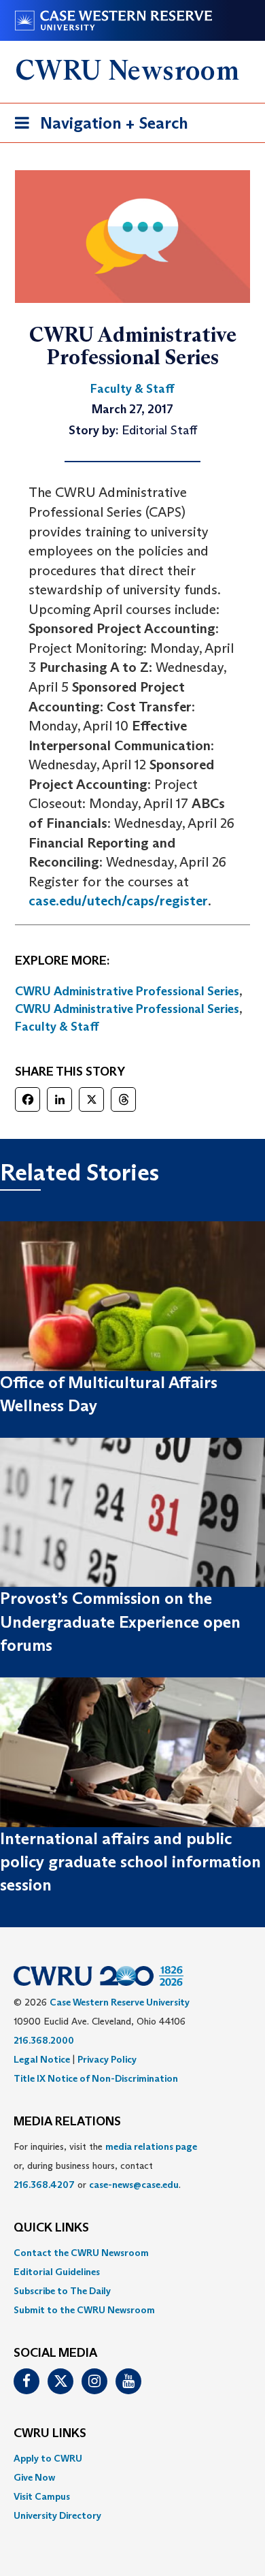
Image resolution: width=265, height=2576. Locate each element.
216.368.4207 (44, 2185)
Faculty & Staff (57, 1027)
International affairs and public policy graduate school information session (130, 1862)
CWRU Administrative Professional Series (127, 991)
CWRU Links (50, 2434)
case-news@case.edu (134, 2185)
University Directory (57, 2515)
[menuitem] (132, 2253)
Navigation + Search (97, 127)
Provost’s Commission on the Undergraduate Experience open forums (120, 1622)
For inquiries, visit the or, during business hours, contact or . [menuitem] (105, 2166)
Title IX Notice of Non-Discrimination (96, 2078)
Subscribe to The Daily (62, 2291)
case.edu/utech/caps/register (118, 901)
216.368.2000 (44, 2040)
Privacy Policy (107, 2059)
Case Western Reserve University (120, 2002)
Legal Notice (42, 2059)
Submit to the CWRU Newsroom (84, 2310)
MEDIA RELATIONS (67, 2122)
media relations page (151, 2146)
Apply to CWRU (48, 2458)
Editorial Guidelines (57, 2272)
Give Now (34, 2477)
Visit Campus (42, 2496)
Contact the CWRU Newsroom (81, 2253)
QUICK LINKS (51, 2228)
